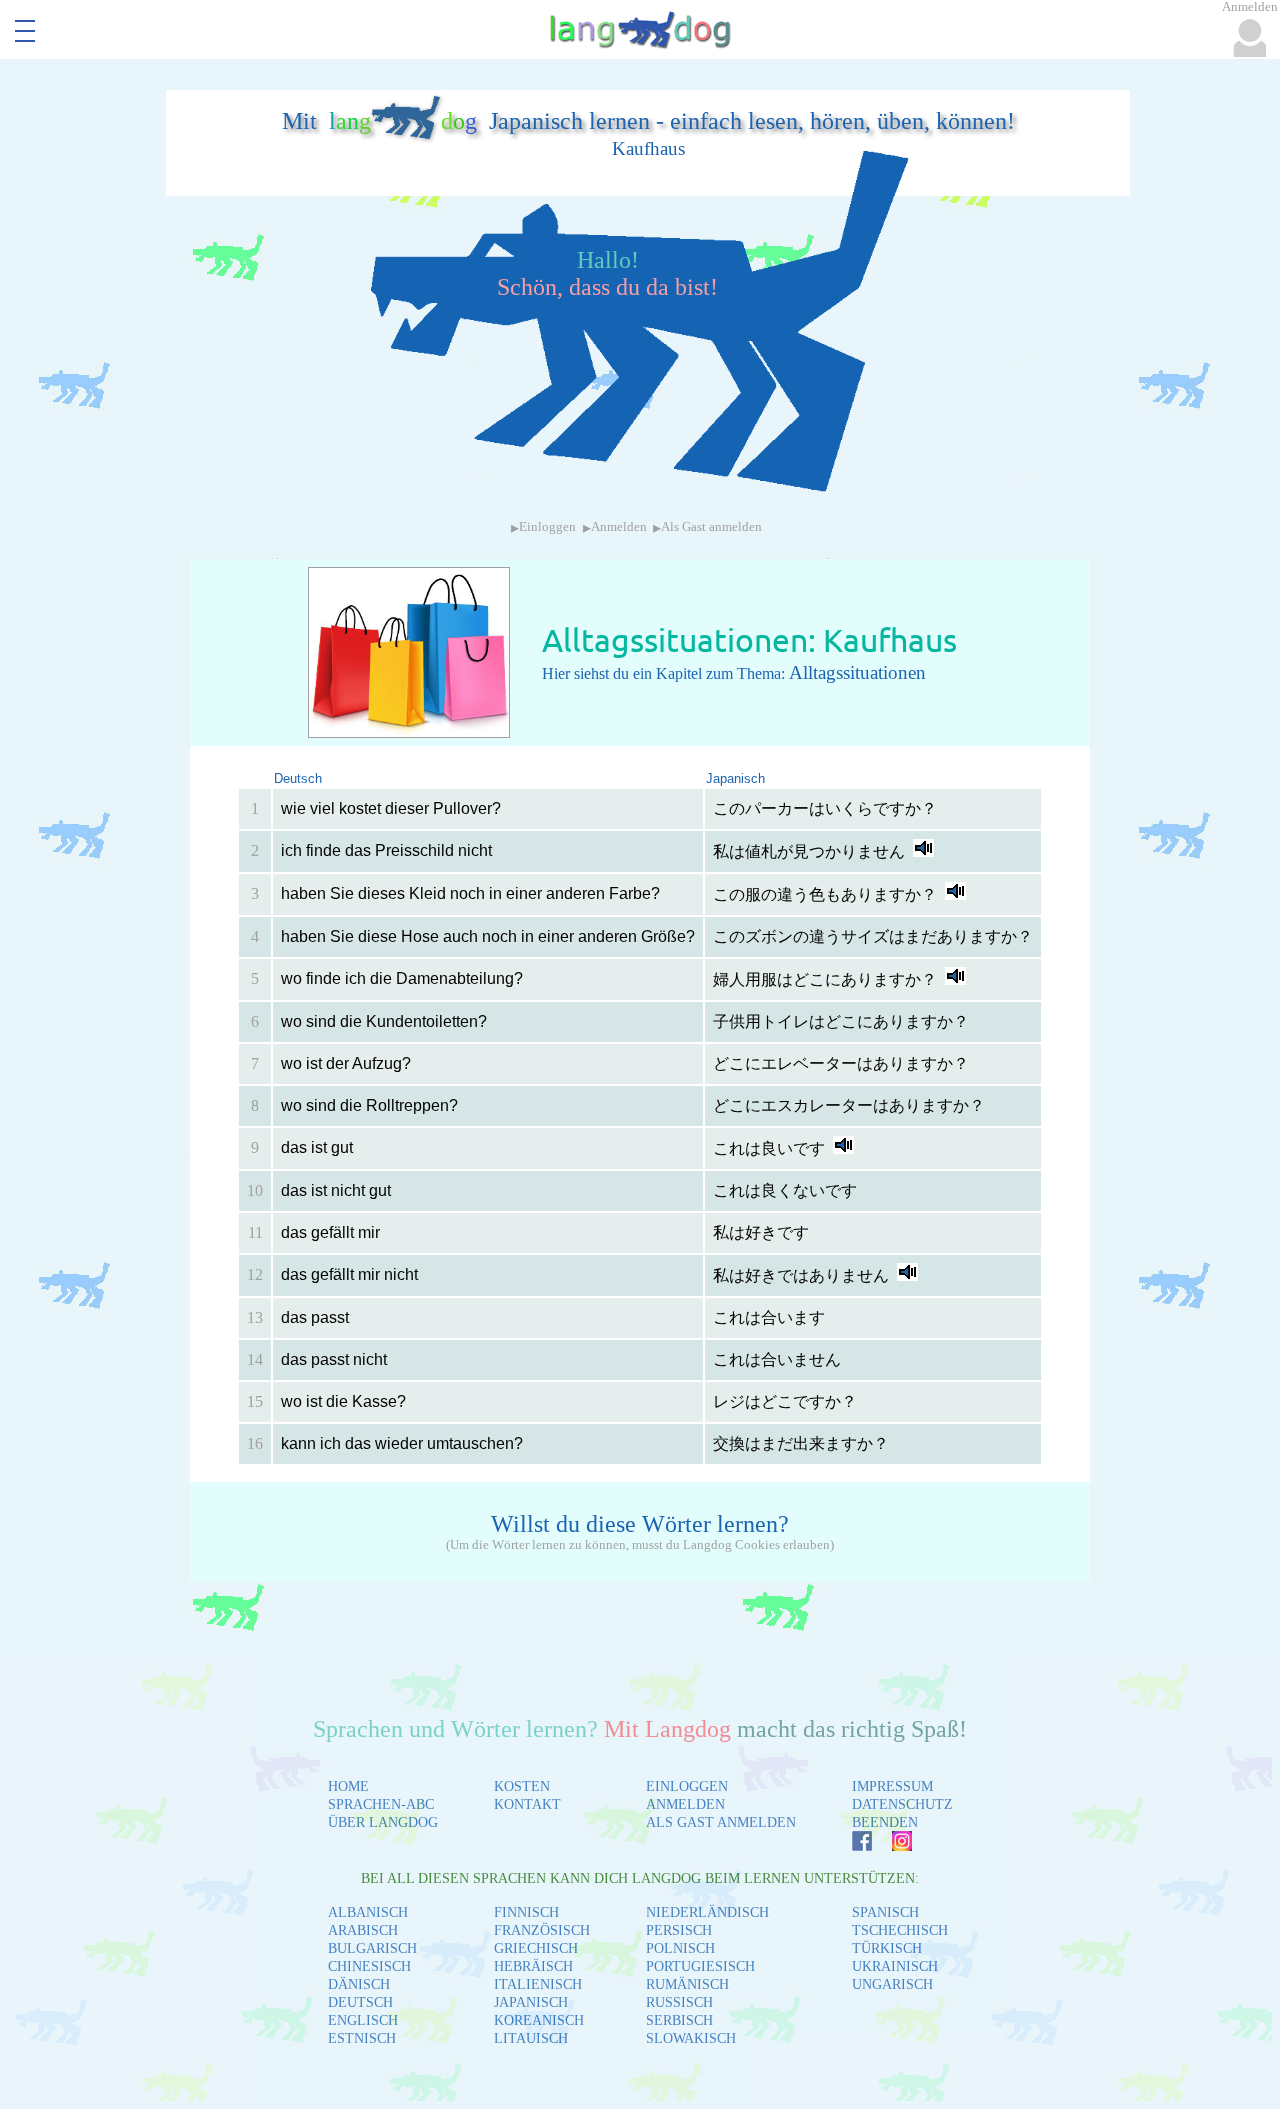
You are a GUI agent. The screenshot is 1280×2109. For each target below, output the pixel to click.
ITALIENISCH (538, 1984)
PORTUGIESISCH (700, 1966)
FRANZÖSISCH (542, 1930)
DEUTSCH (360, 2002)
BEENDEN (885, 1822)
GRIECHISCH (536, 1948)
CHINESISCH (369, 1966)
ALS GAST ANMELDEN (721, 1822)
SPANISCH (885, 1912)
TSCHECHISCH (900, 1930)
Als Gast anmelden (711, 527)
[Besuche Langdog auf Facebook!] (852, 1845)
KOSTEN (522, 1786)
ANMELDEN (685, 1804)
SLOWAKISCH (691, 2038)
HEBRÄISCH (533, 1966)
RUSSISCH (679, 2002)
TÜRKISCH (887, 1948)
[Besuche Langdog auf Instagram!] (892, 1845)
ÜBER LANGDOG (383, 1822)
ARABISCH (363, 1930)
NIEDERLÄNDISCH (707, 1912)
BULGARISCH (372, 1948)
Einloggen (547, 527)
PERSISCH (679, 1930)
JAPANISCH (531, 2002)
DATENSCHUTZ (902, 1804)
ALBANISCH (368, 1912)
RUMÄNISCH (687, 1984)
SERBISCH (679, 2020)
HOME (348, 1786)
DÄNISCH (359, 1984)
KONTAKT (527, 1804)
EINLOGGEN (687, 1786)
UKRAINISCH (895, 1966)
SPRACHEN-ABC (381, 1804)
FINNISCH (526, 1912)
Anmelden (619, 527)
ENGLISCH (363, 2020)
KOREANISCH (539, 2020)
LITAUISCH (531, 2038)
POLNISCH (680, 1948)
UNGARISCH (892, 1984)
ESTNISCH (362, 2038)
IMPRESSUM (892, 1786)
